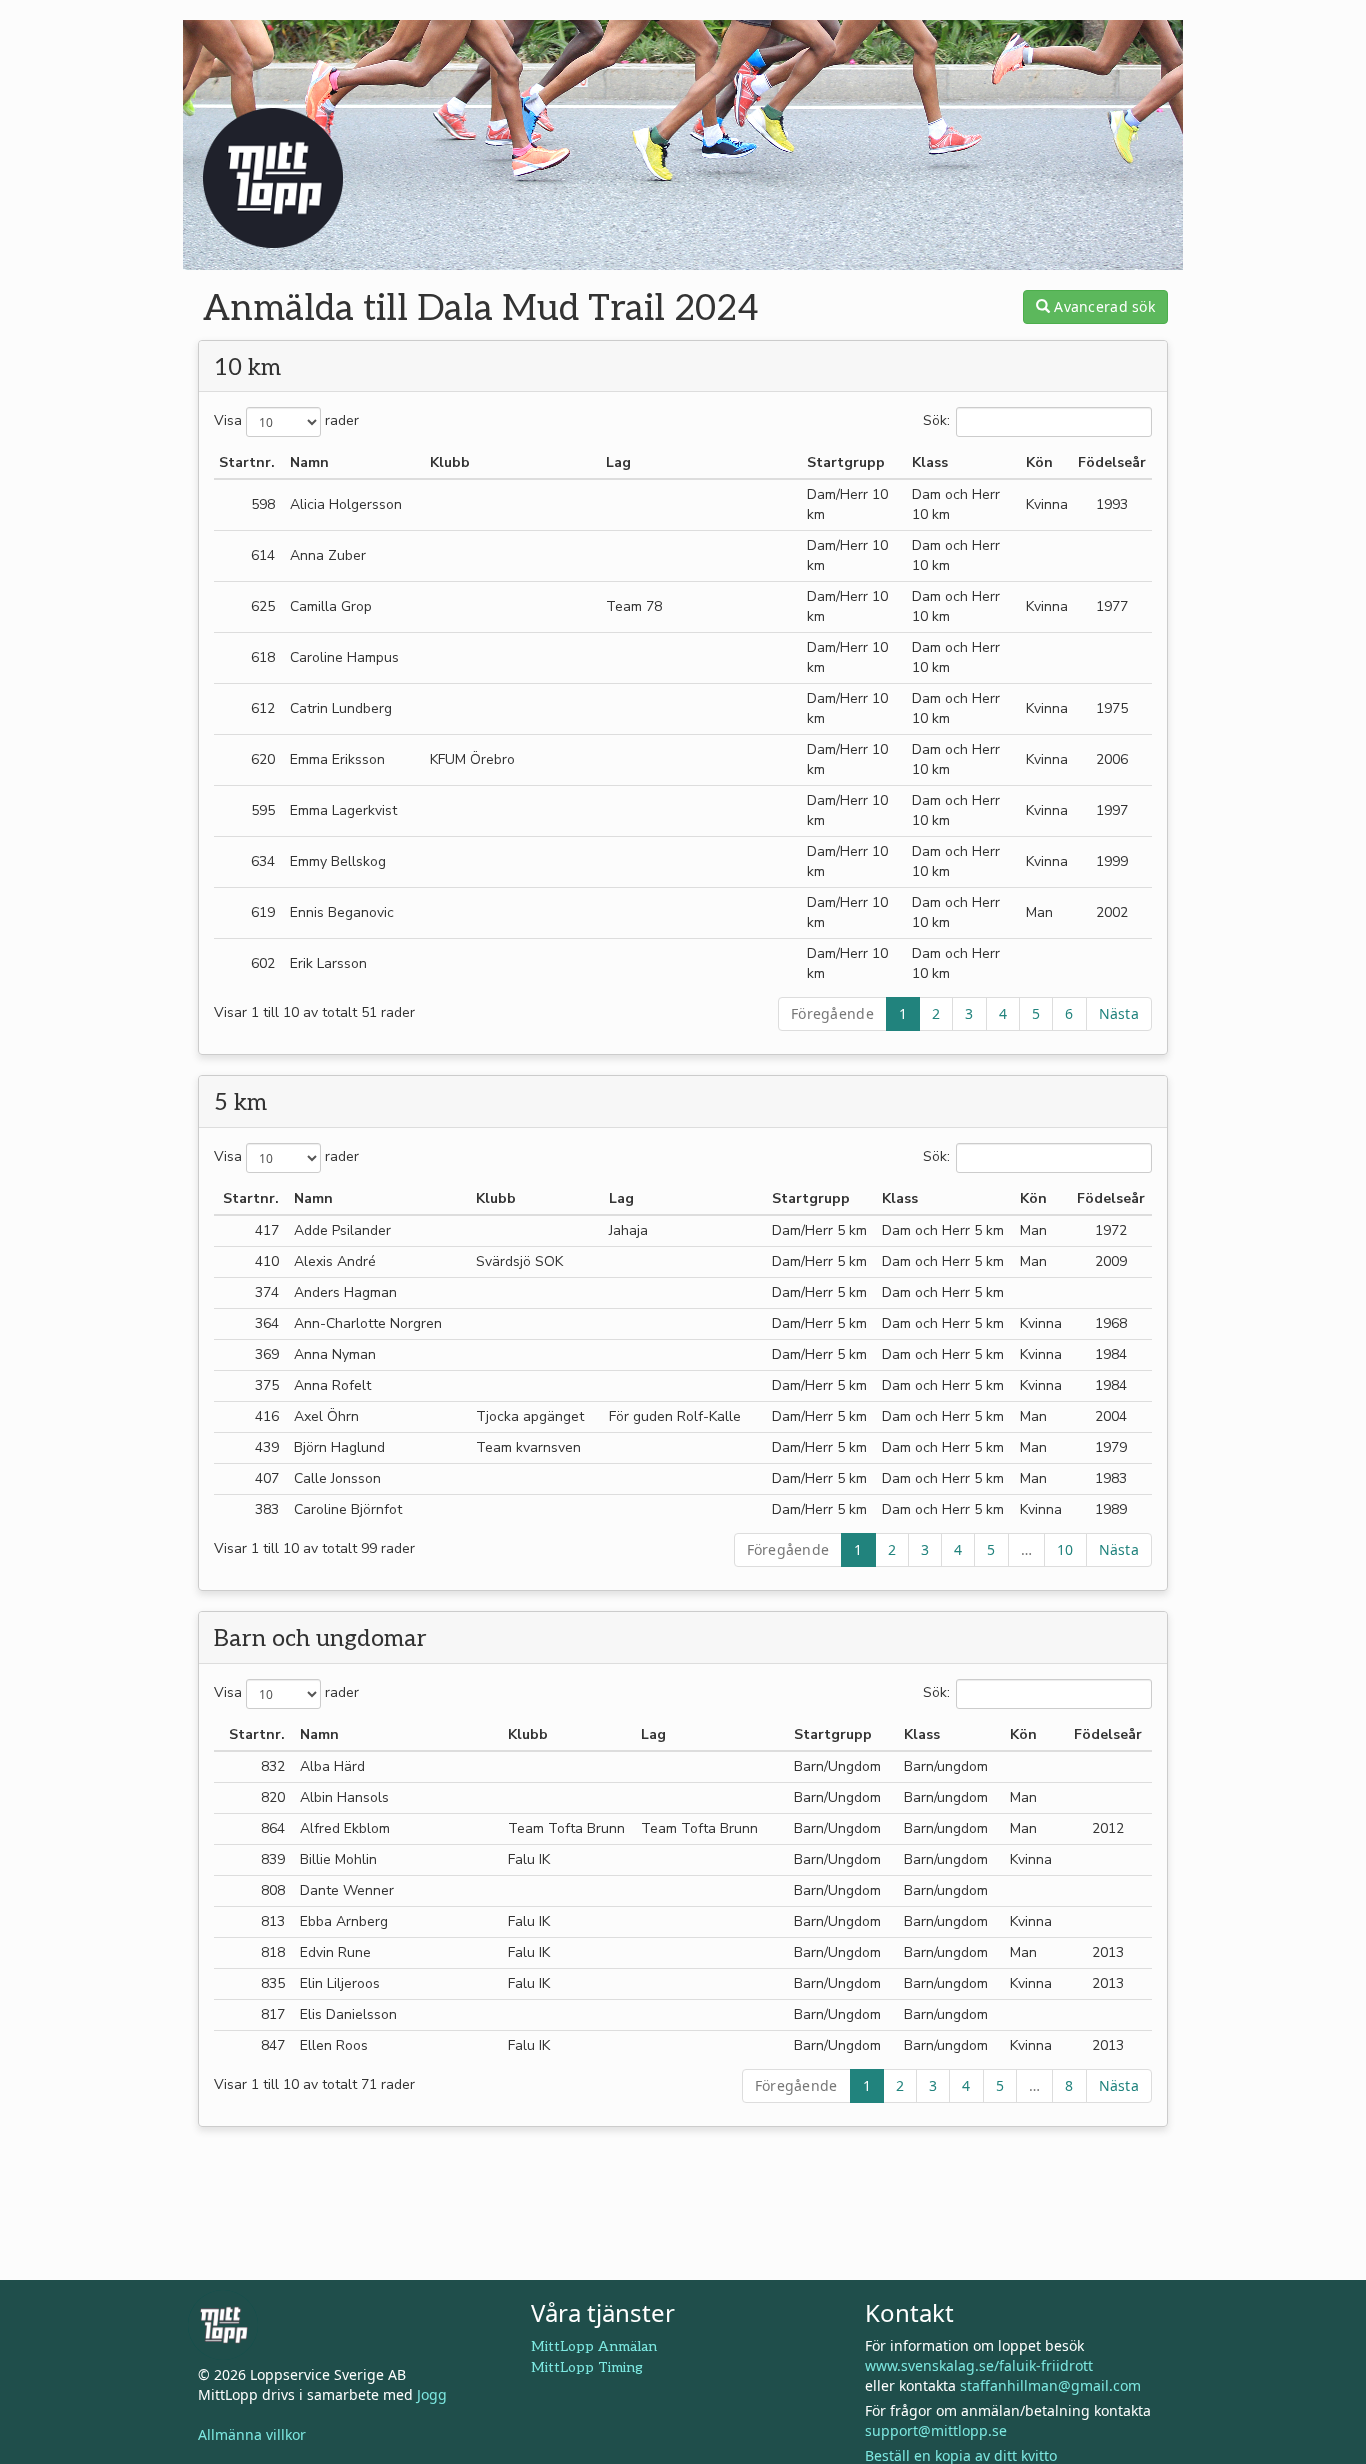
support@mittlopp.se (936, 2430)
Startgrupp (846, 462)
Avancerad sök (1102, 306)
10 (1065, 1549)
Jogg (432, 2394)
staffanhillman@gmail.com (1050, 2385)
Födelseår (1112, 462)
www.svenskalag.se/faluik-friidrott (979, 2365)
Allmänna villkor (252, 2434)
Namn (309, 462)
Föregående (832, 1013)
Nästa (1119, 1013)
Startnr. (247, 462)
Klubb (450, 462)
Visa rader (286, 421)
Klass (930, 462)
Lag (618, 462)
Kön (1039, 462)
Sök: (936, 421)
